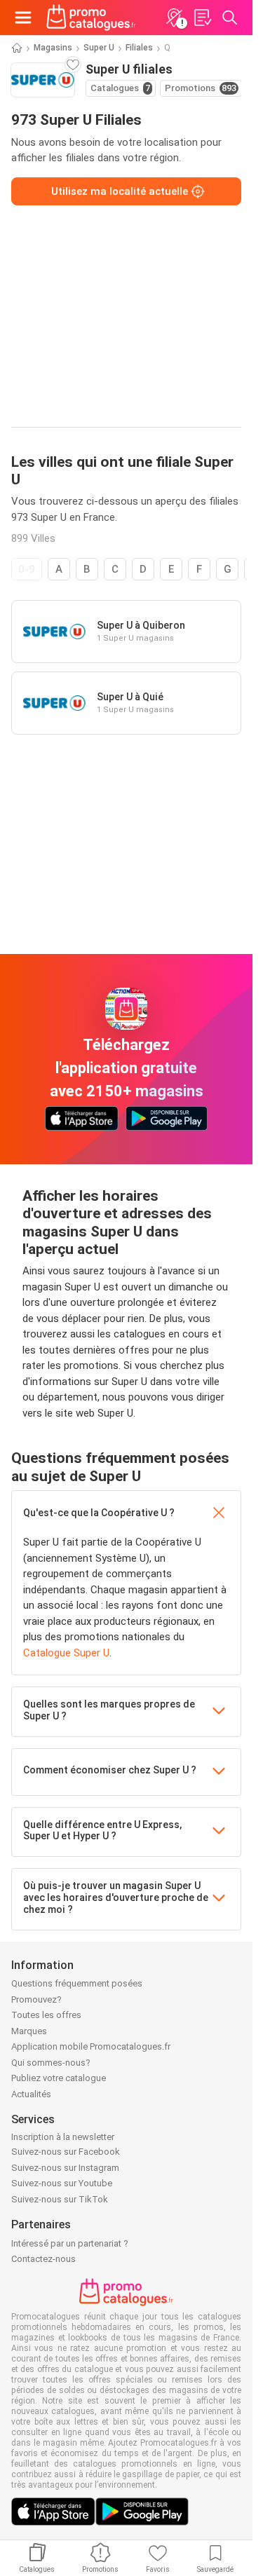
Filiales (139, 48)
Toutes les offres (46, 2015)
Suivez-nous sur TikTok (60, 2199)
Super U (99, 48)
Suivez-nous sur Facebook (66, 2152)
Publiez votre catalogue (59, 2078)
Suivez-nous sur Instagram (65, 2168)
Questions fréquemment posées (77, 1983)
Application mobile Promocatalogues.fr (91, 2046)
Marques (29, 2031)
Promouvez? (36, 1999)
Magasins (53, 48)
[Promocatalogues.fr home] (91, 18)
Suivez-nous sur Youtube (62, 2183)
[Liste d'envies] (202, 18)
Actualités (31, 2094)
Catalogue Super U (66, 1653)
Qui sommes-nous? (51, 2063)
